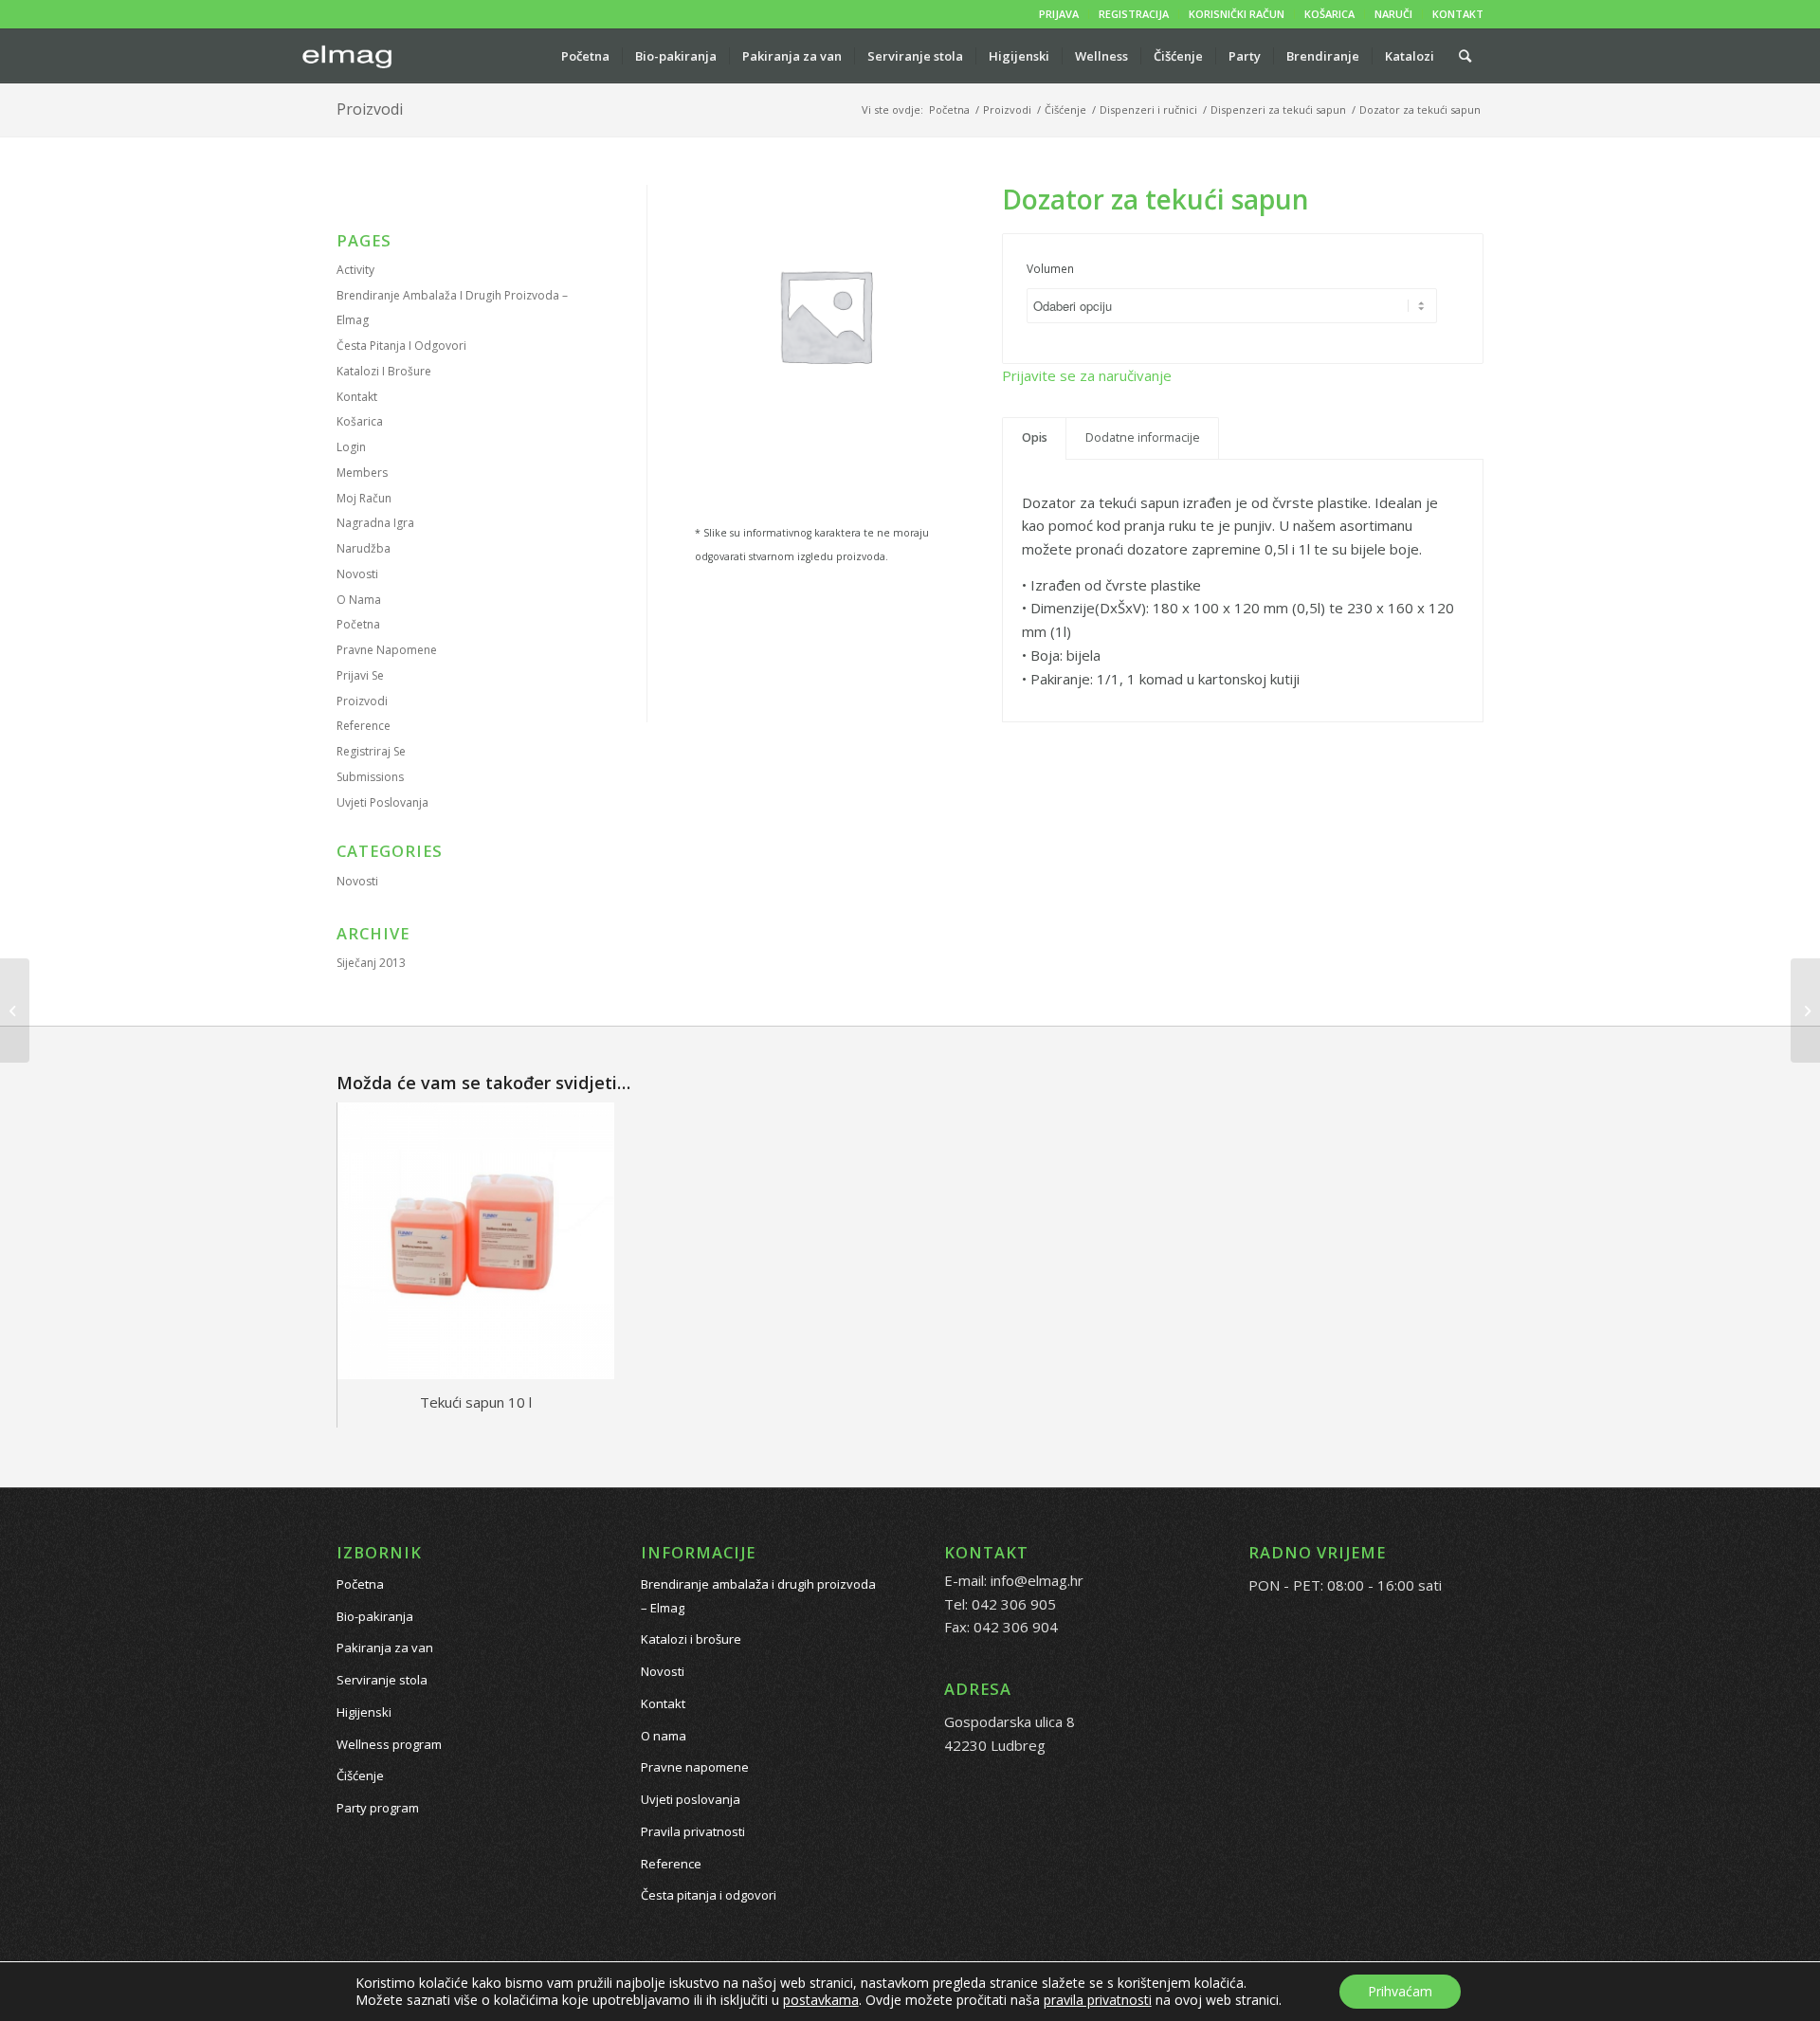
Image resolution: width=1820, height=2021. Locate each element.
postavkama (821, 2000)
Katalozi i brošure (384, 371)
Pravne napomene (387, 650)
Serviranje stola (382, 1680)
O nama (359, 600)
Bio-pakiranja (375, 1616)
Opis (1035, 437)
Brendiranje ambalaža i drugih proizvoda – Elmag (758, 1596)
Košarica (360, 421)
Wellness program (389, 1744)
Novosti (357, 574)
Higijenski (364, 1712)
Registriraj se (371, 751)
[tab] (1034, 438)
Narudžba (364, 548)
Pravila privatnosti (693, 1831)
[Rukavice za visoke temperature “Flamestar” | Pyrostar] (15, 1010)
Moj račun (364, 498)
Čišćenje (360, 1775)
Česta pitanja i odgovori (401, 346)
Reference (364, 726)
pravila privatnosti (1098, 2000)
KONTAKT (1458, 14)
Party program (378, 1808)
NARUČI (1393, 14)
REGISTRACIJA (1134, 14)
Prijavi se (360, 675)
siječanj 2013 (371, 963)
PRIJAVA (1059, 14)
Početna (358, 624)
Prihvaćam (1400, 1991)
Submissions (370, 777)
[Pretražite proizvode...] (1465, 56)
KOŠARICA (1329, 14)
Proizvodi (370, 109)
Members (362, 473)
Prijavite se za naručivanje (1087, 375)
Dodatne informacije (1143, 437)
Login (351, 447)
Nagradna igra (375, 523)
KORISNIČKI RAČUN (1237, 14)
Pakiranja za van (385, 1648)
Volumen (1050, 269)
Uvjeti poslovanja (382, 802)
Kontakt (357, 397)
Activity (355, 270)
